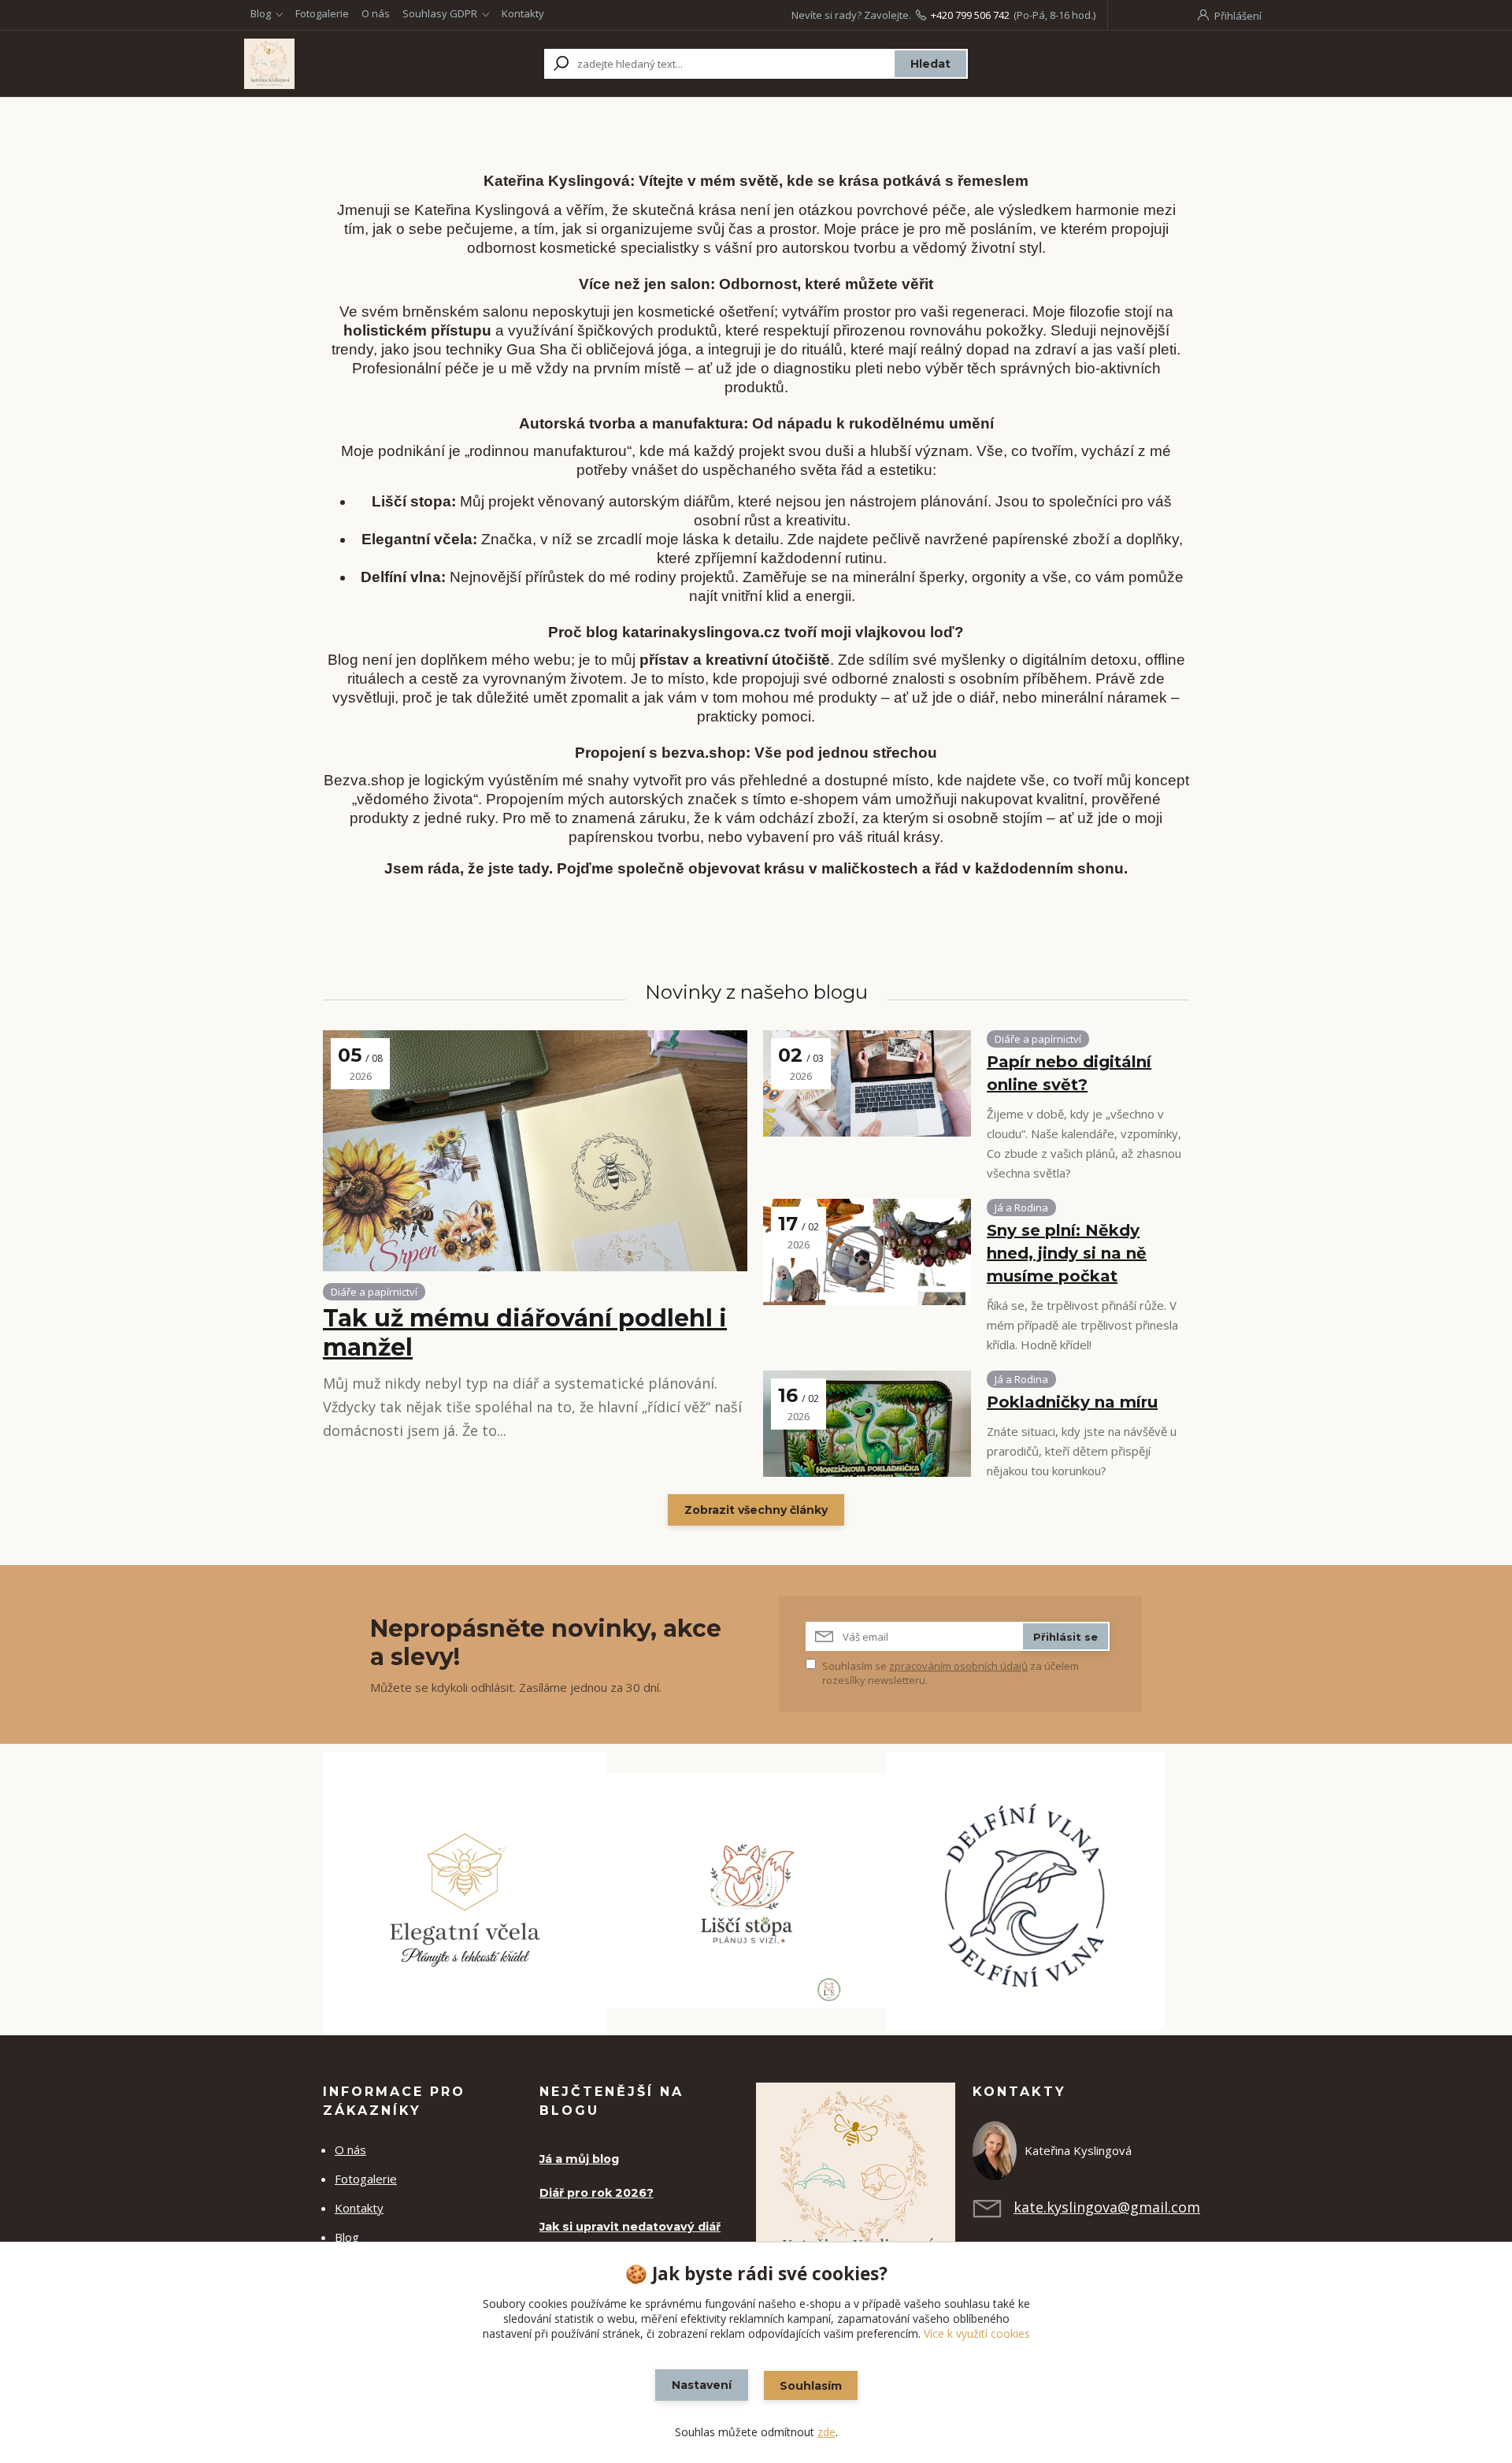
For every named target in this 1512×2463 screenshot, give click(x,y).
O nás (376, 13)
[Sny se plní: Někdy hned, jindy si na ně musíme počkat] (867, 1252)
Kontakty (523, 13)
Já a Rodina (1021, 1207)
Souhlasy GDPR (440, 13)
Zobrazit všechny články (756, 1510)
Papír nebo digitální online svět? (1069, 1073)
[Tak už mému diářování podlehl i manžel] (535, 1151)
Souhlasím (811, 2386)
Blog (261, 13)
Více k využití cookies (977, 2333)
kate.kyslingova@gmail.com (1107, 2207)
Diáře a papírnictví (374, 1292)
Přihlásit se (1065, 1637)
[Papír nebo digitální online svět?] (867, 1083)
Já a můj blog (579, 2159)
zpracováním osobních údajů (958, 1666)
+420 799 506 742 (970, 15)
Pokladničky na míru (1072, 1402)
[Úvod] (340, 64)
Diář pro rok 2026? (597, 2193)
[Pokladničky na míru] (867, 1424)
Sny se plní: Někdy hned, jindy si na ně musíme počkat (1067, 1253)
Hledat (930, 64)
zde (826, 2432)
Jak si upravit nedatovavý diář (630, 2227)
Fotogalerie (322, 13)
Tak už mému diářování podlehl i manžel (525, 1333)
